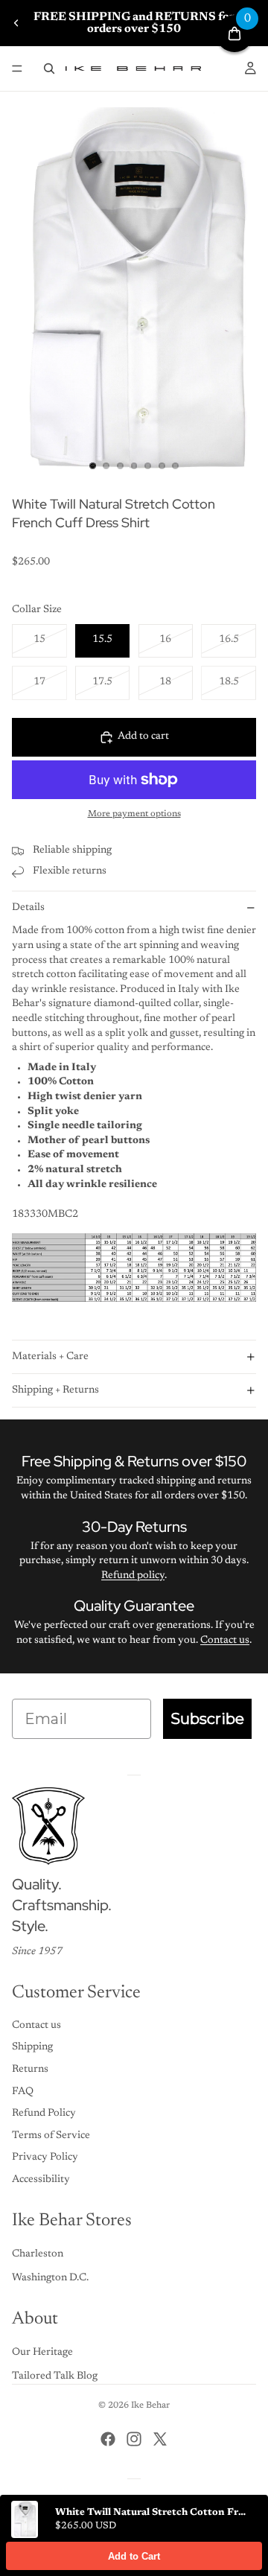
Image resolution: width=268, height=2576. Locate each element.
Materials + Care (50, 1357)
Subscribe (207, 1719)
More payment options (134, 814)
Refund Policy (44, 2114)
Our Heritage (42, 2353)
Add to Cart (134, 2556)
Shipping (32, 2047)
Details (28, 908)
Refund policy (133, 1576)
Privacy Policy (45, 2157)
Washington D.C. (50, 2278)
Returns (30, 2070)
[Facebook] (108, 2439)
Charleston (38, 2254)
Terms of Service (51, 2136)
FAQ (23, 2092)
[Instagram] (134, 2439)
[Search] (49, 69)
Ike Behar (150, 2405)
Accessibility (41, 2180)
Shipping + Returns (55, 1390)
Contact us (225, 1641)
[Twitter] (160, 2439)
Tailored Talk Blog (55, 2376)
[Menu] (17, 69)
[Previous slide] (16, 23)
